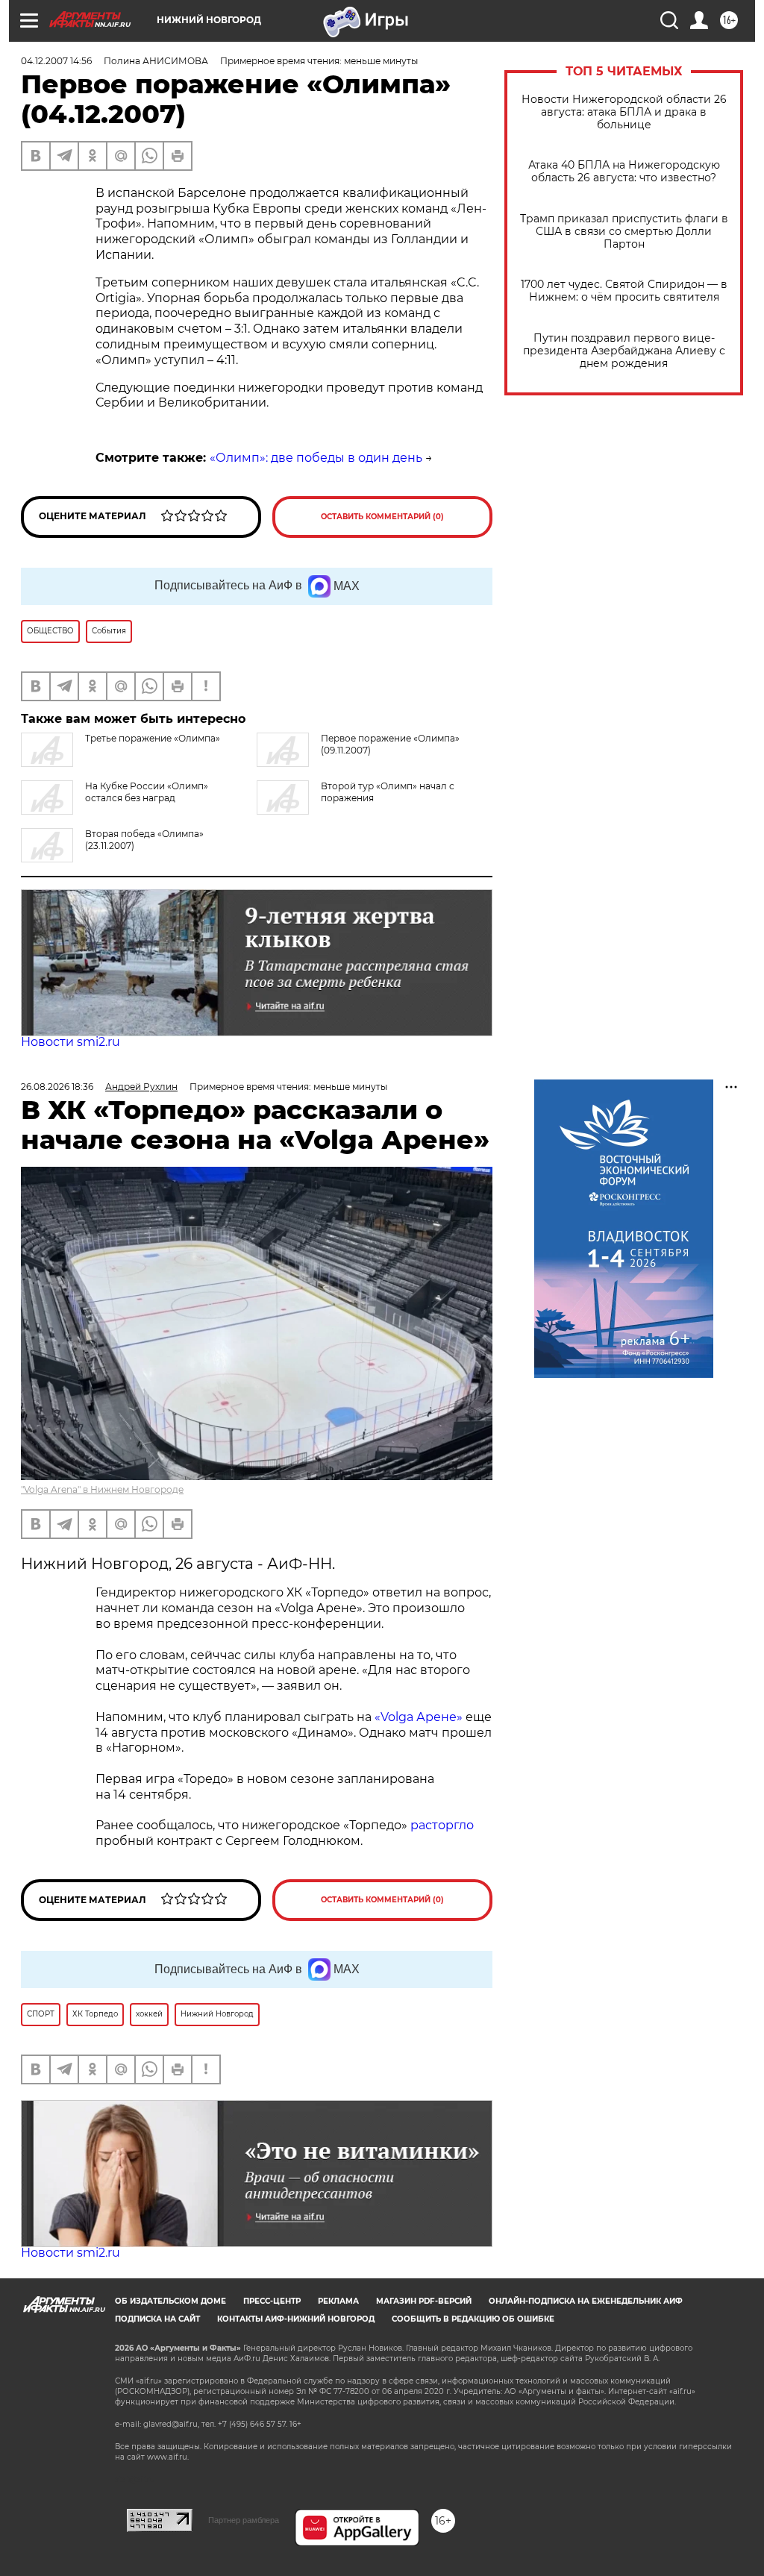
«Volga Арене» (420, 1717)
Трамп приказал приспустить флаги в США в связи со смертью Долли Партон (624, 232)
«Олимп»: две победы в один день (316, 458)
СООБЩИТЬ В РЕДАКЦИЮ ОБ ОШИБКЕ (473, 2319)
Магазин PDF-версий (424, 2301)
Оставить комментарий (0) (382, 517)
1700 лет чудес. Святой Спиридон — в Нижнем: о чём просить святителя (624, 291)
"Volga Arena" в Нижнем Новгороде (102, 1489)
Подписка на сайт (157, 2319)
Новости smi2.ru (71, 1042)
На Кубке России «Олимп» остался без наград (147, 792)
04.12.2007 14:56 (56, 61)
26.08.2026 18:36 (57, 1087)
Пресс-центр (272, 2301)
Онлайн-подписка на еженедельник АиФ (586, 2301)
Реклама (338, 2301)
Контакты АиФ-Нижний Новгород (296, 2319)
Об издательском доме (170, 2301)
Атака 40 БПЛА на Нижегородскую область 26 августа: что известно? (624, 172)
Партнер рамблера (244, 2520)
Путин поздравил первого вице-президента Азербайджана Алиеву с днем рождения (624, 351)
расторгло (441, 1825)
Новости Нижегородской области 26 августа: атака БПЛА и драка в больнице (624, 112)
